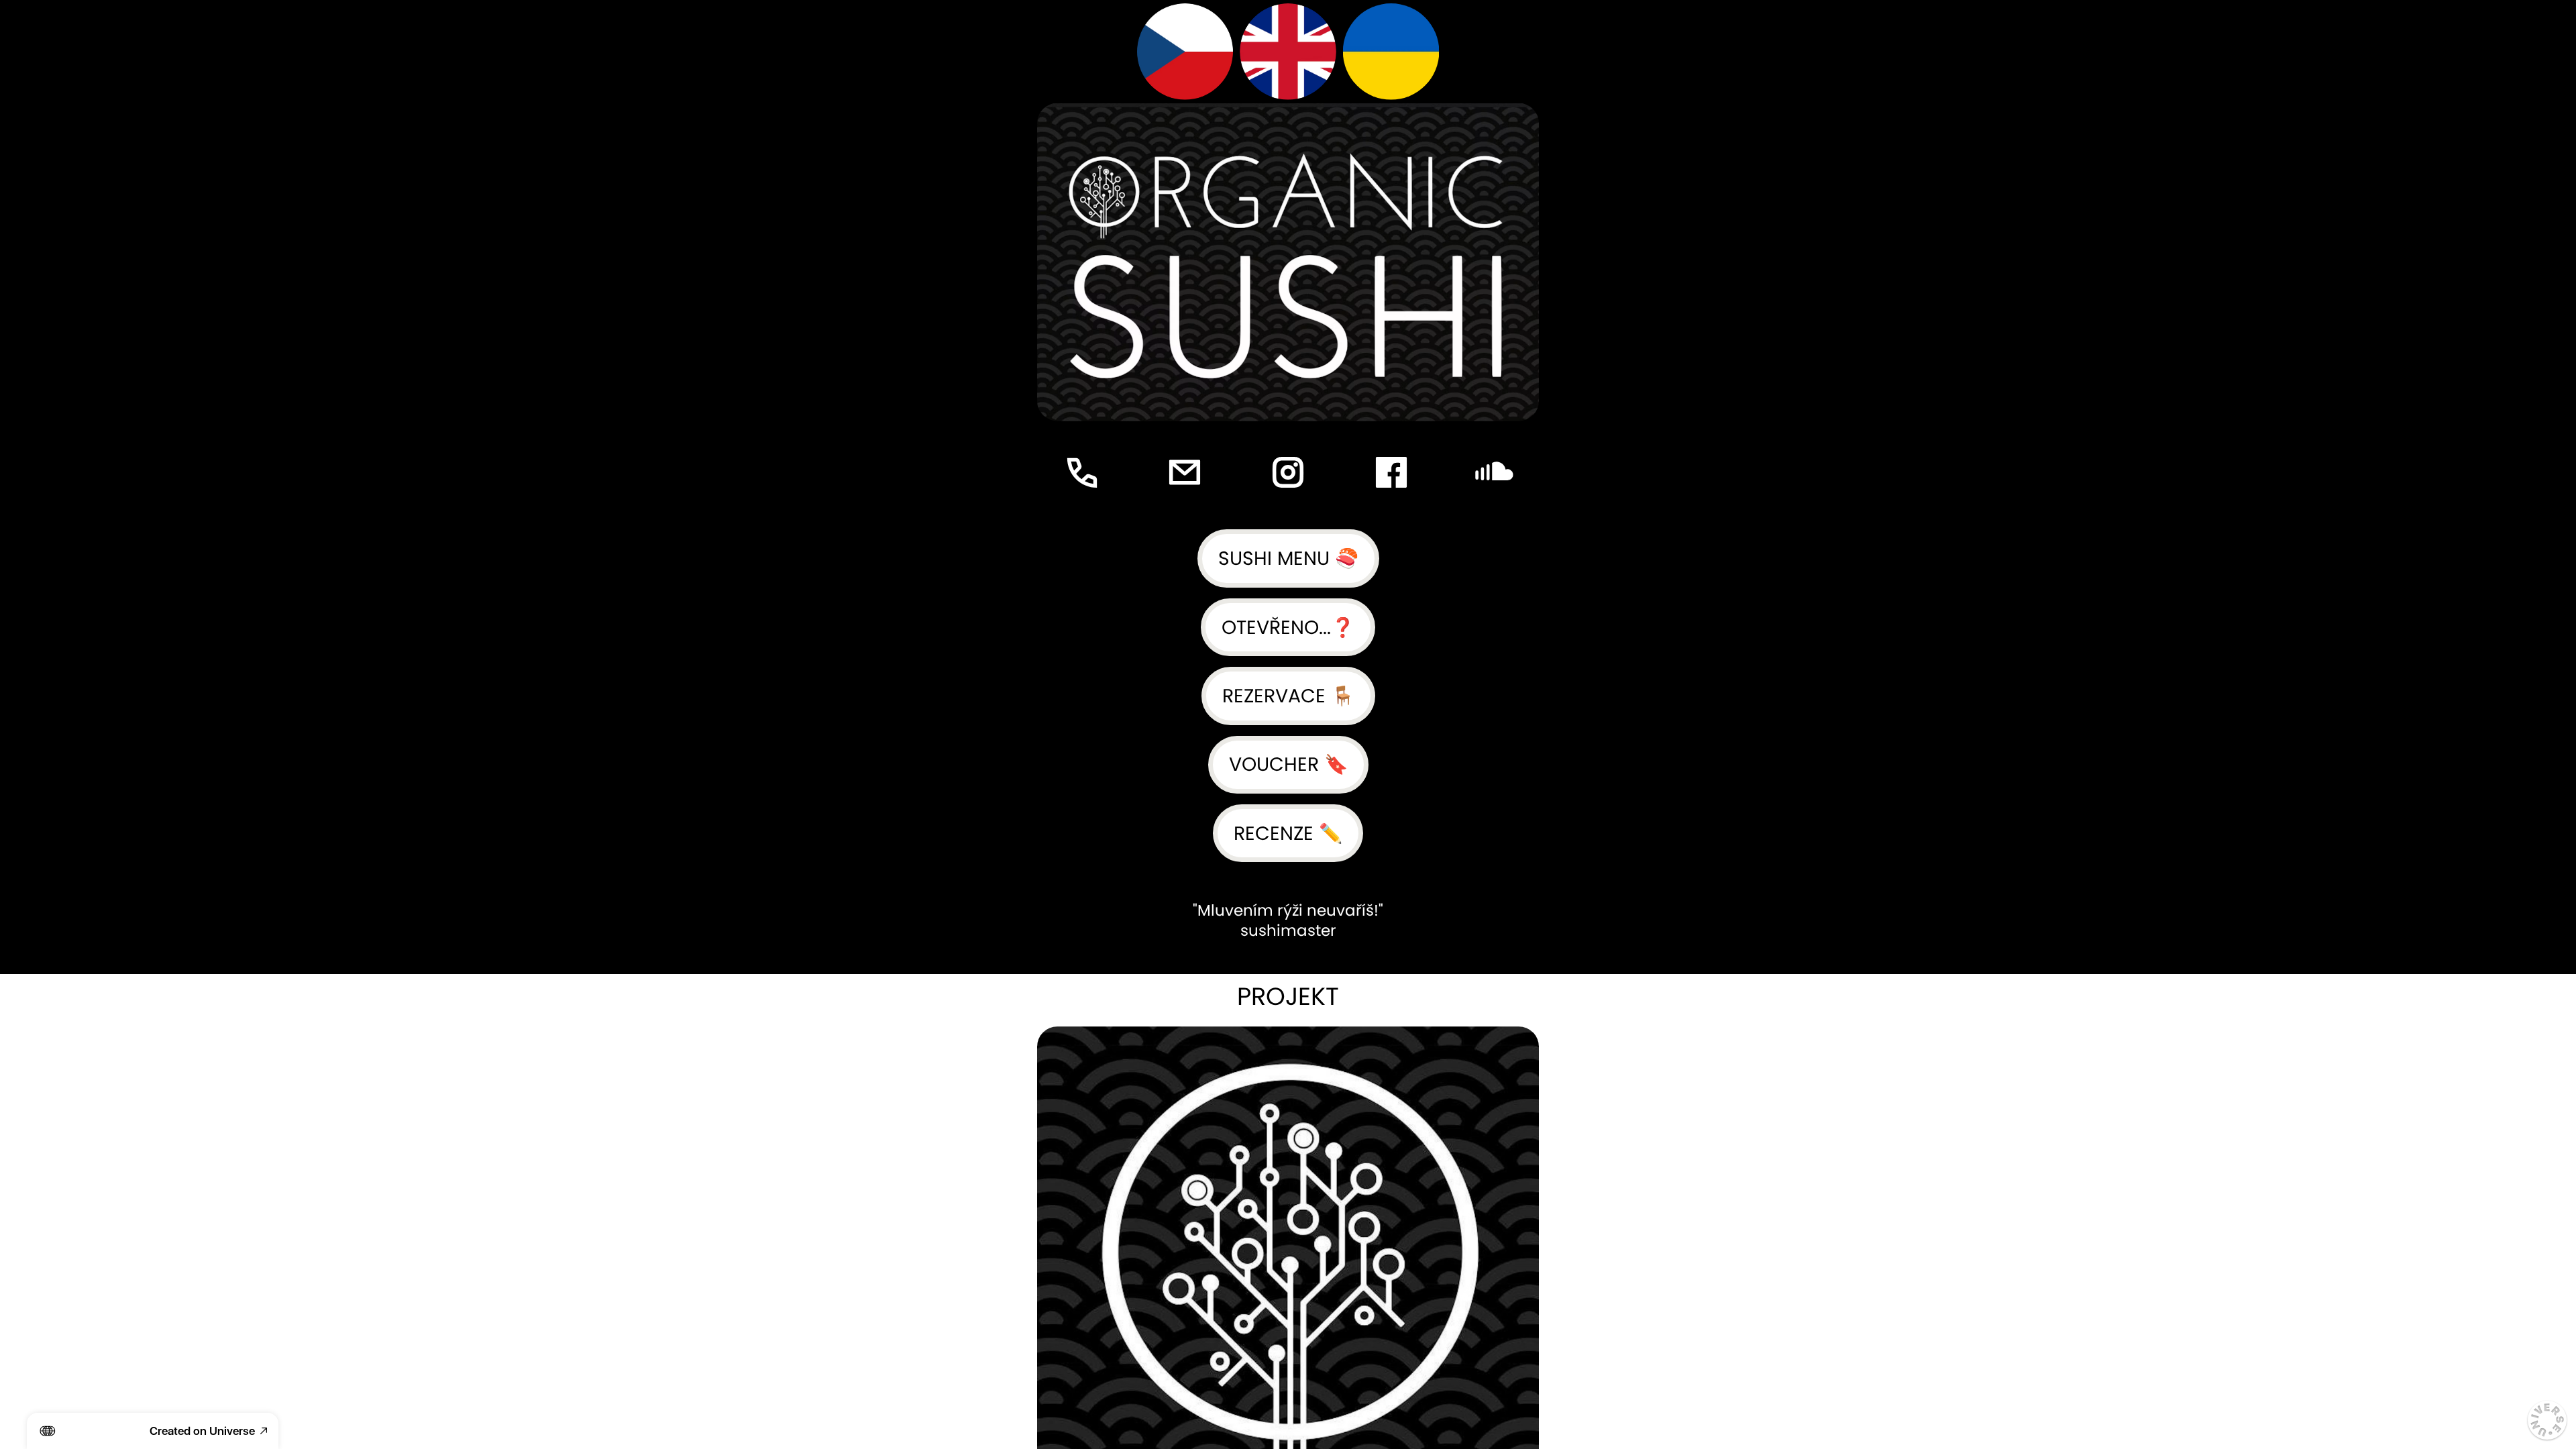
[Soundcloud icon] (1494, 473)
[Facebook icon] (1391, 473)
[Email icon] (1185, 473)
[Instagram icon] (1288, 473)
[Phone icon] (1082, 473)
